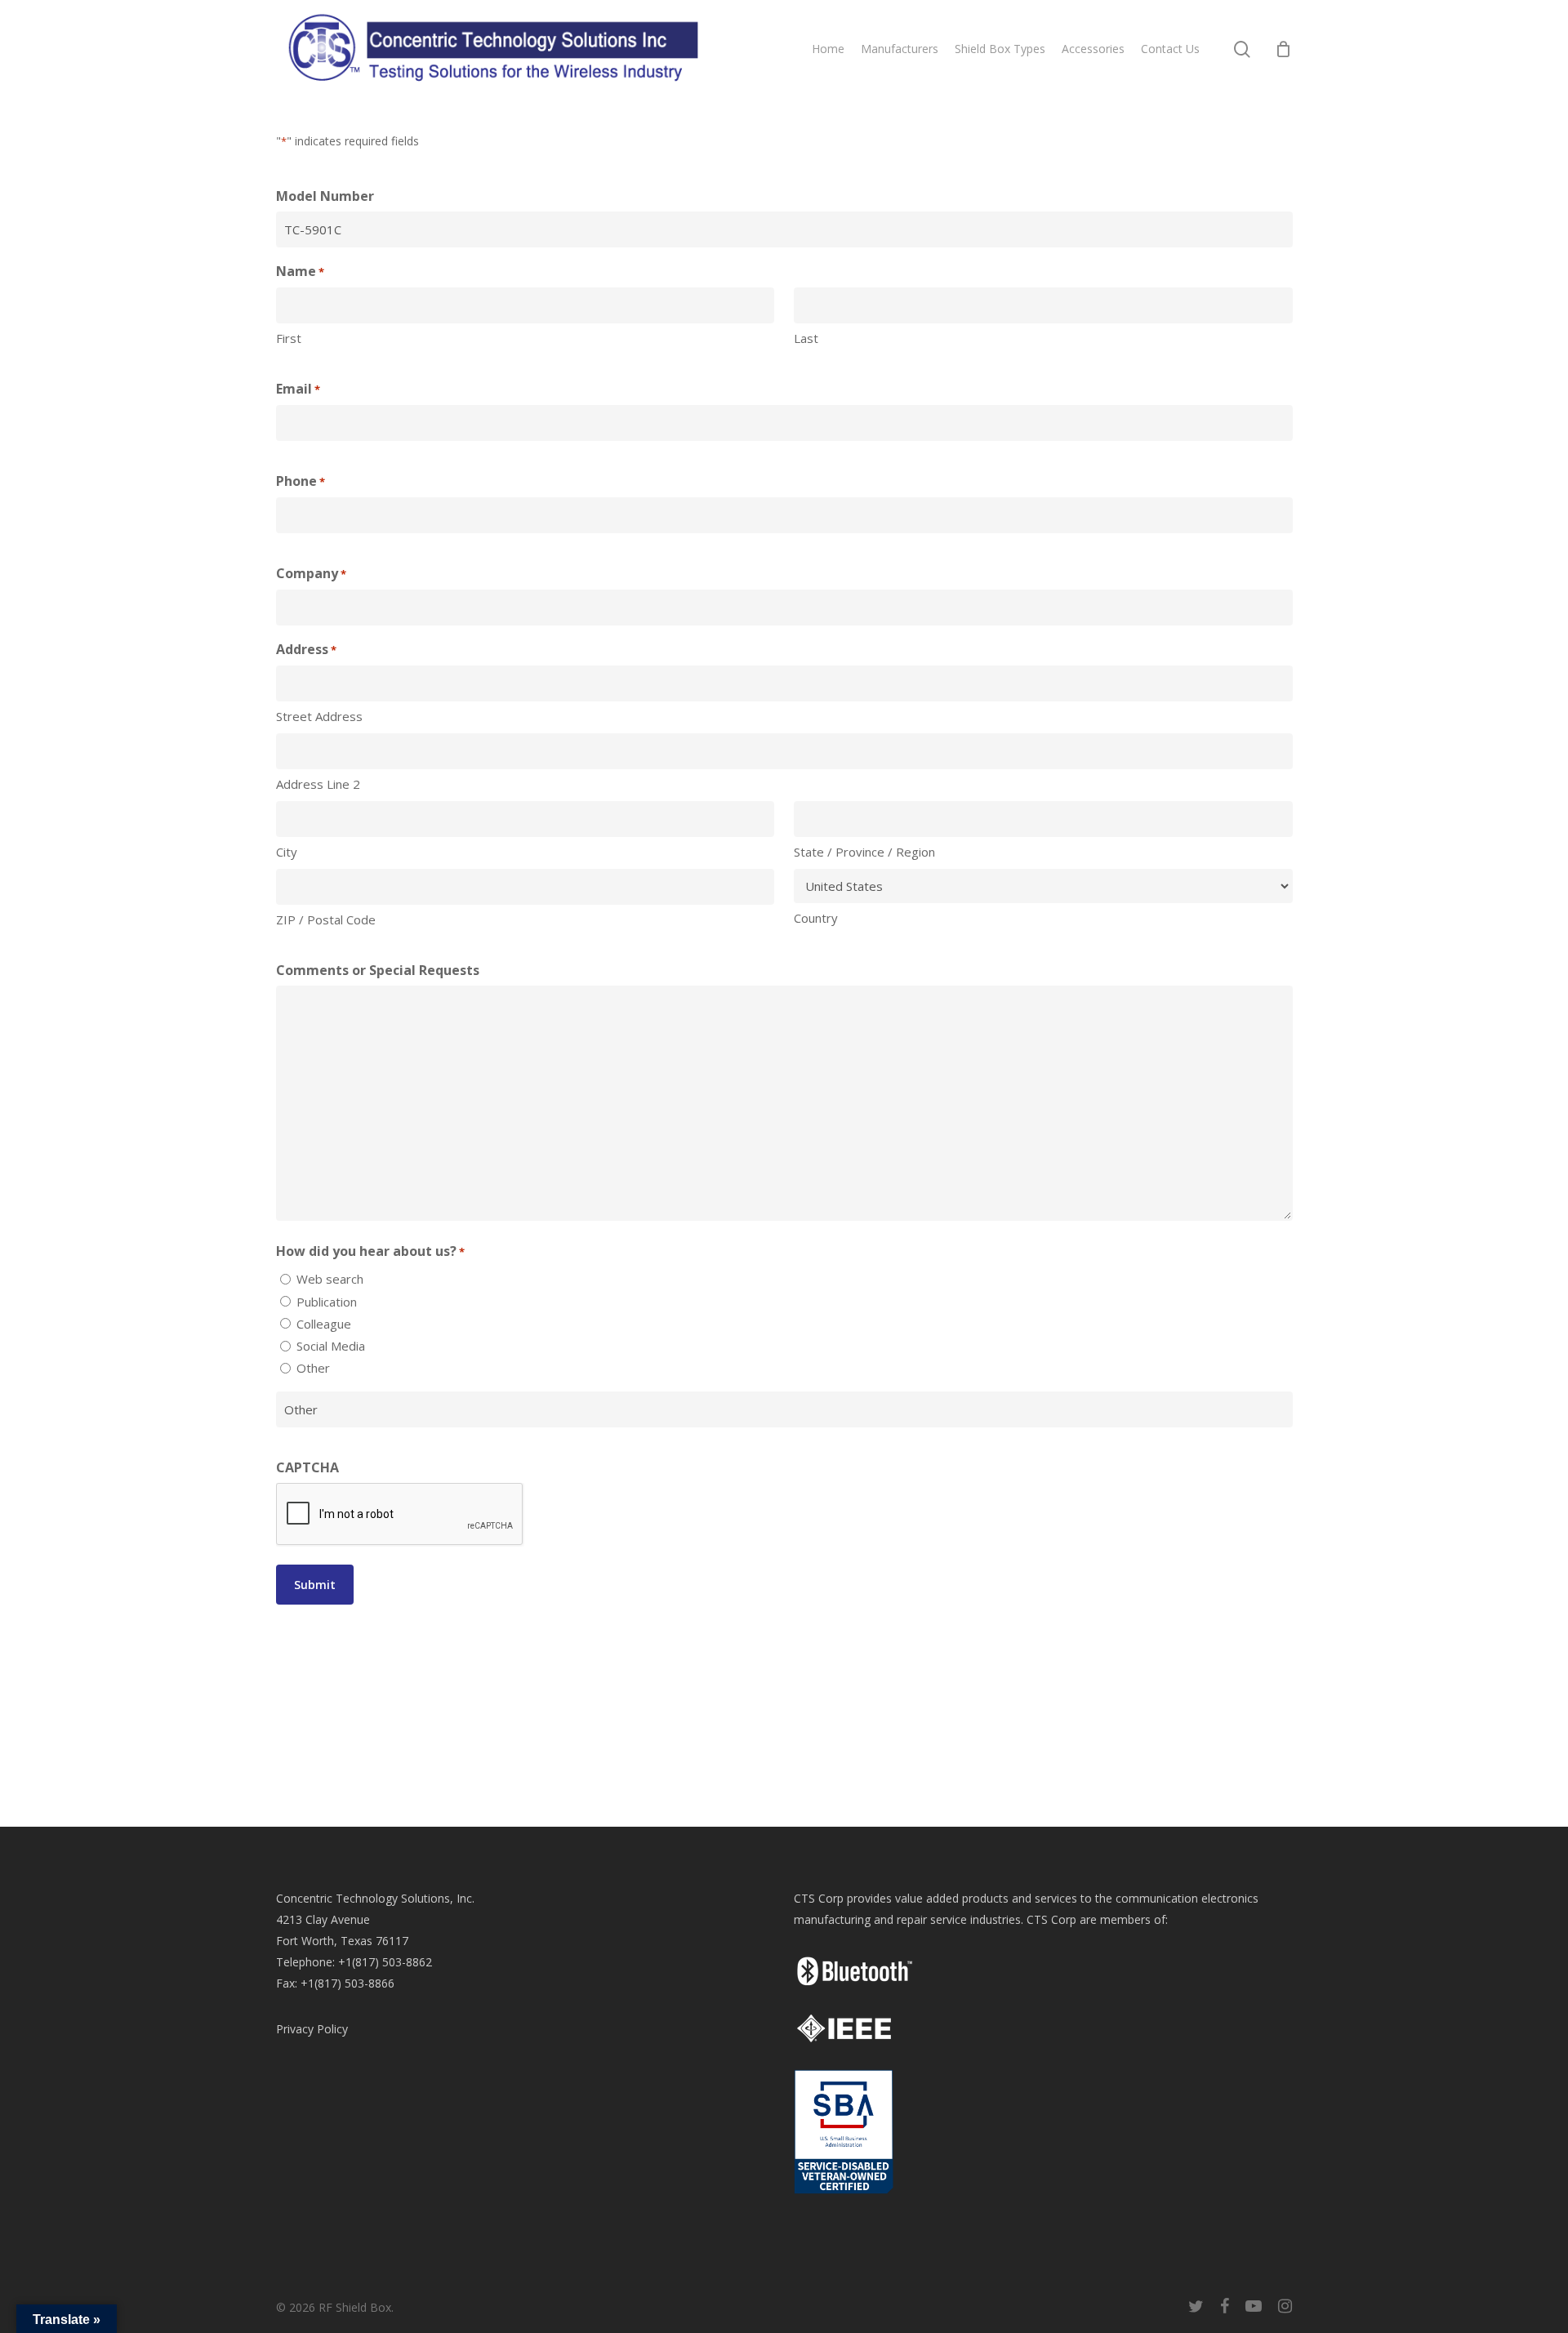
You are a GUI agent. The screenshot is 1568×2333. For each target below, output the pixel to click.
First (289, 338)
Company (311, 573)
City (287, 852)
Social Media (331, 1346)
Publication (327, 1302)
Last (806, 338)
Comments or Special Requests (378, 970)
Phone (301, 481)
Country (816, 918)
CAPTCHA (307, 1467)
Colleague (324, 1324)
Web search (330, 1279)
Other (313, 1368)
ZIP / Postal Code (326, 919)
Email (298, 389)
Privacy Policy (312, 2029)
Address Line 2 (318, 784)
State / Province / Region (864, 852)
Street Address (319, 716)
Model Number (325, 196)
